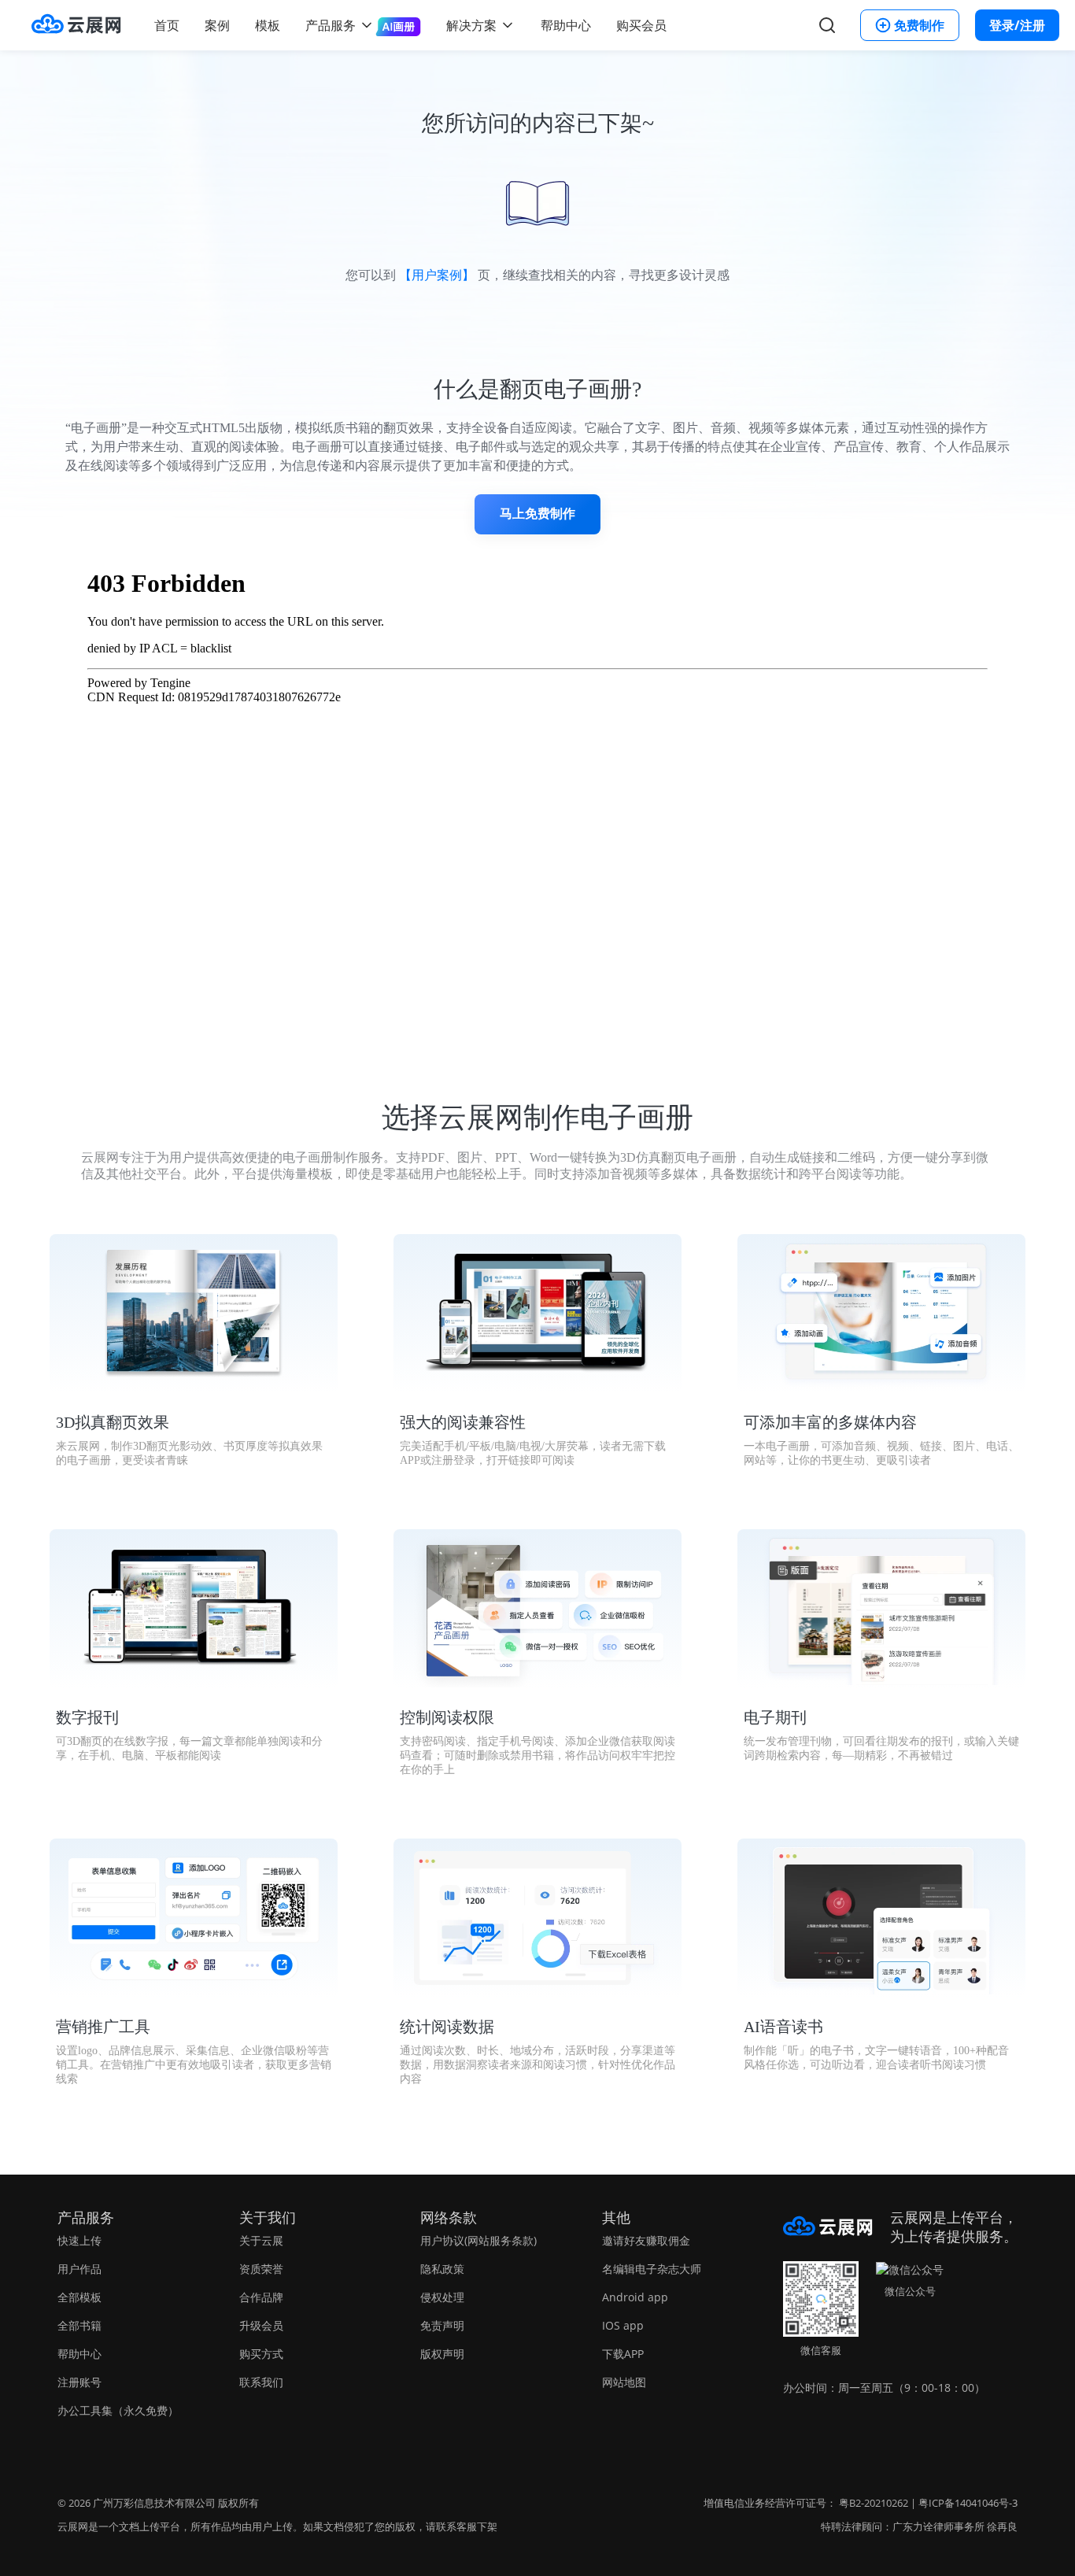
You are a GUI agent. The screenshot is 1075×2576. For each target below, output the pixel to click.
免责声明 (442, 2325)
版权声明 (442, 2354)
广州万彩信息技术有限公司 (154, 2503)
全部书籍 (79, 2325)
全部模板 (79, 2297)
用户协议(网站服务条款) (478, 2240)
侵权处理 (442, 2297)
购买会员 (641, 25)
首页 (167, 25)
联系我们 (261, 2382)
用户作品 (79, 2269)
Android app (635, 2297)
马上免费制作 (537, 514)
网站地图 (624, 2382)
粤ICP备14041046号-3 (968, 2503)
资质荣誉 (261, 2269)
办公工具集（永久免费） (118, 2410)
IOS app (623, 2325)
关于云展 (261, 2240)
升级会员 (261, 2325)
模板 (268, 25)
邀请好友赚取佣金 (646, 2240)
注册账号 (79, 2382)
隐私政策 (442, 2269)
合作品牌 (261, 2297)
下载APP (623, 2354)
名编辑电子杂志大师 (652, 2269)
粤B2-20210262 (874, 2503)
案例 (217, 25)
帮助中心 (566, 25)
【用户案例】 (437, 275)
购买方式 (261, 2354)
